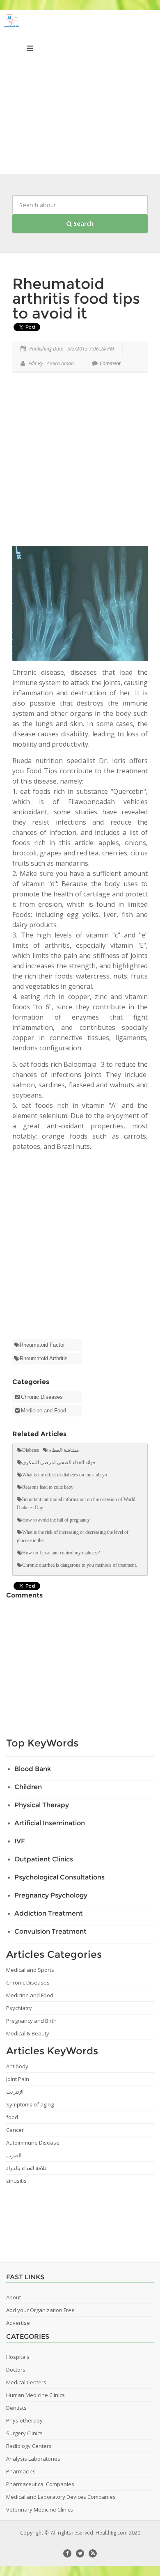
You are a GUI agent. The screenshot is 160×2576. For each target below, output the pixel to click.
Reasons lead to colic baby (48, 1487)
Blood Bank (33, 1769)
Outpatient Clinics (44, 1859)
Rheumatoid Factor (42, 1345)
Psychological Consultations (59, 1877)
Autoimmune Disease (33, 2143)
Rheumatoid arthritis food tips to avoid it (76, 298)
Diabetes (31, 1450)
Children (28, 1787)
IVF (20, 1841)
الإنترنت (15, 2092)
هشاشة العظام (64, 1450)
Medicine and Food (43, 1411)
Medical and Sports (30, 1970)
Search (83, 223)
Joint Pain (18, 2079)
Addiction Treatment (49, 1913)
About (14, 2297)
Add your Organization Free (40, 2310)
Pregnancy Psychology (51, 1895)
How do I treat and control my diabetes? (61, 1553)
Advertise (18, 2323)
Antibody (17, 2066)
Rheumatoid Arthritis (44, 1358)
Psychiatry (19, 2008)
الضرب (14, 2155)
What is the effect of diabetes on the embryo (65, 1475)
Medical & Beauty (28, 2033)
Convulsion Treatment (50, 1931)
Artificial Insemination (50, 1823)
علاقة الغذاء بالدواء (27, 2168)
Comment (110, 363)
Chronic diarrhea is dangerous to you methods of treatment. (80, 1565)
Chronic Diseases (42, 1397)
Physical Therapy (42, 1805)
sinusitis (16, 2181)
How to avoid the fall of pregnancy (56, 1520)
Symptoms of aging (30, 2104)
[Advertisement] (80, 94)
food (12, 2117)
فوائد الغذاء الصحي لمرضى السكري (59, 1462)
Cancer (15, 2130)
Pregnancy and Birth (31, 2021)
